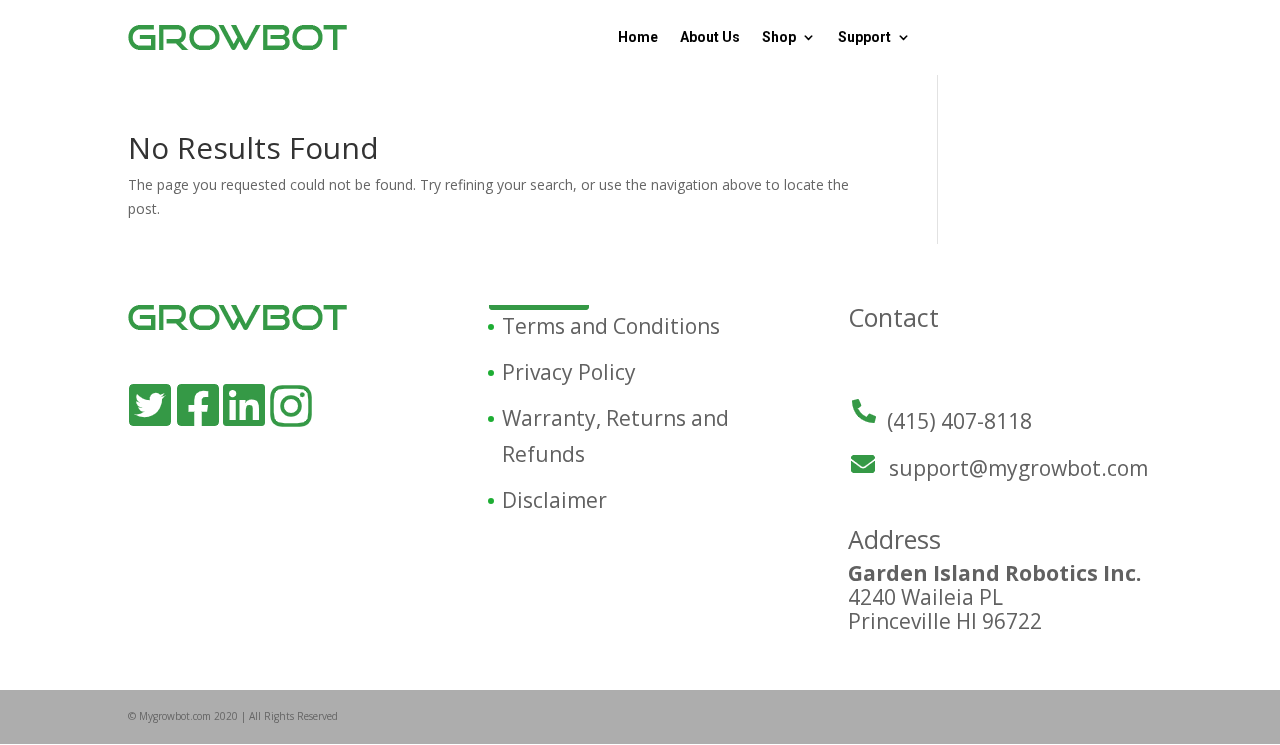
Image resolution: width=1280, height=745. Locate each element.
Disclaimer (554, 500)
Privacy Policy (569, 372)
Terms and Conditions (611, 326)
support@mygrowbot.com (1018, 468)
